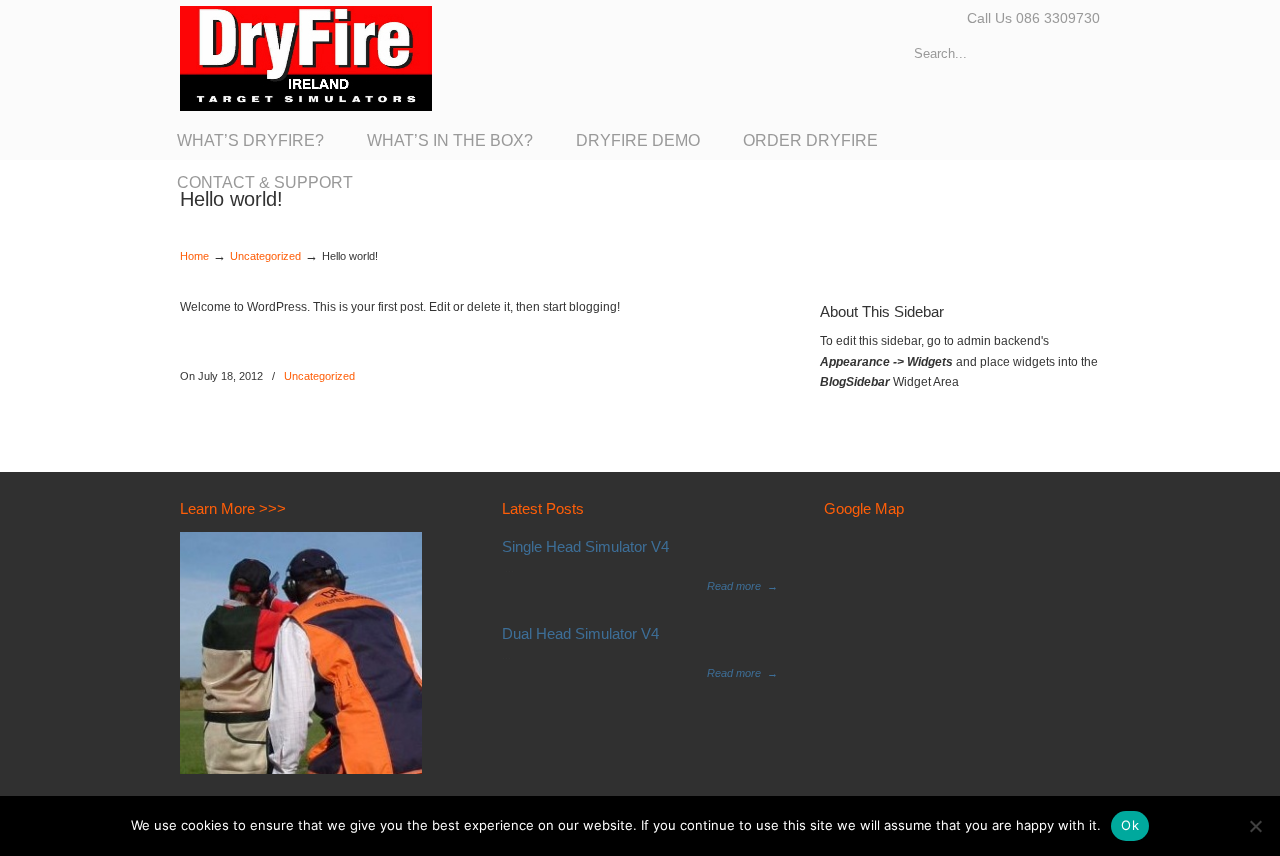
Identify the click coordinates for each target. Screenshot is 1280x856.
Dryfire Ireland (306, 58)
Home (194, 256)
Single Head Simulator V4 (585, 547)
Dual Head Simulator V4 (580, 634)
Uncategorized (265, 256)
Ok (1130, 825)
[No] (1255, 826)
